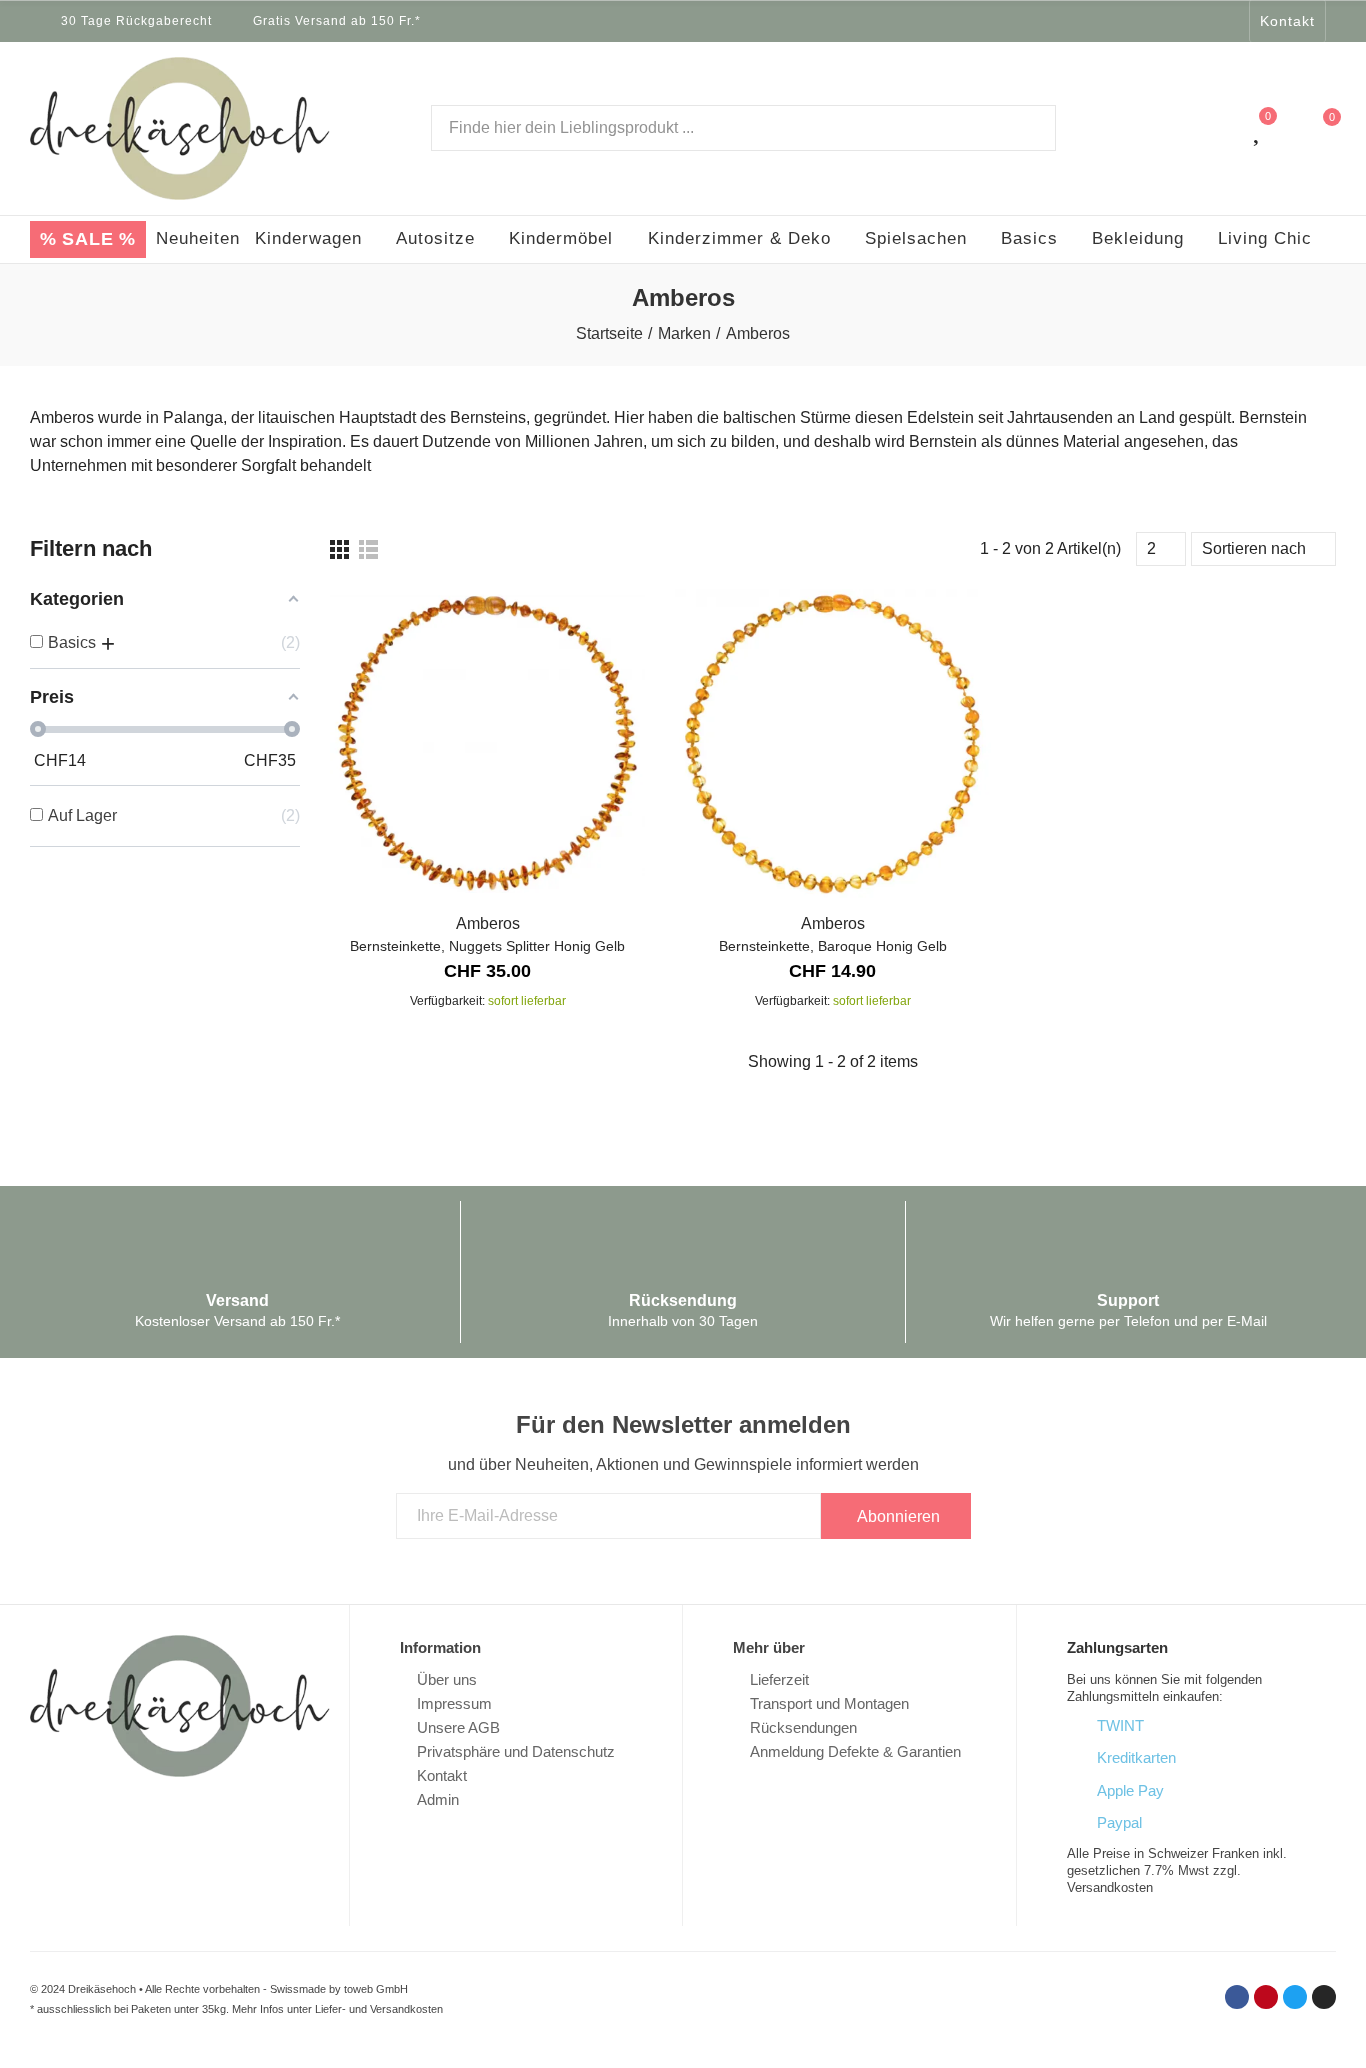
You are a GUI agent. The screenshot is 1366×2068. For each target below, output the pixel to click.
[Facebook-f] (1153, 21)
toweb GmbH (376, 1989)
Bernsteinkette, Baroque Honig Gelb (833, 946)
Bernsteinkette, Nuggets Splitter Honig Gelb (487, 946)
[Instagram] (1231, 21)
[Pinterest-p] (1179, 21)
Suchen (1024, 128)
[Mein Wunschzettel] (1259, 128)
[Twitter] (1205, 21)
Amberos (488, 923)
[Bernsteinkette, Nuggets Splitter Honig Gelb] (487, 743)
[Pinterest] (1266, 1997)
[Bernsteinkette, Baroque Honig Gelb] (832, 743)
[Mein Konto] (1217, 128)
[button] (1287, 21)
